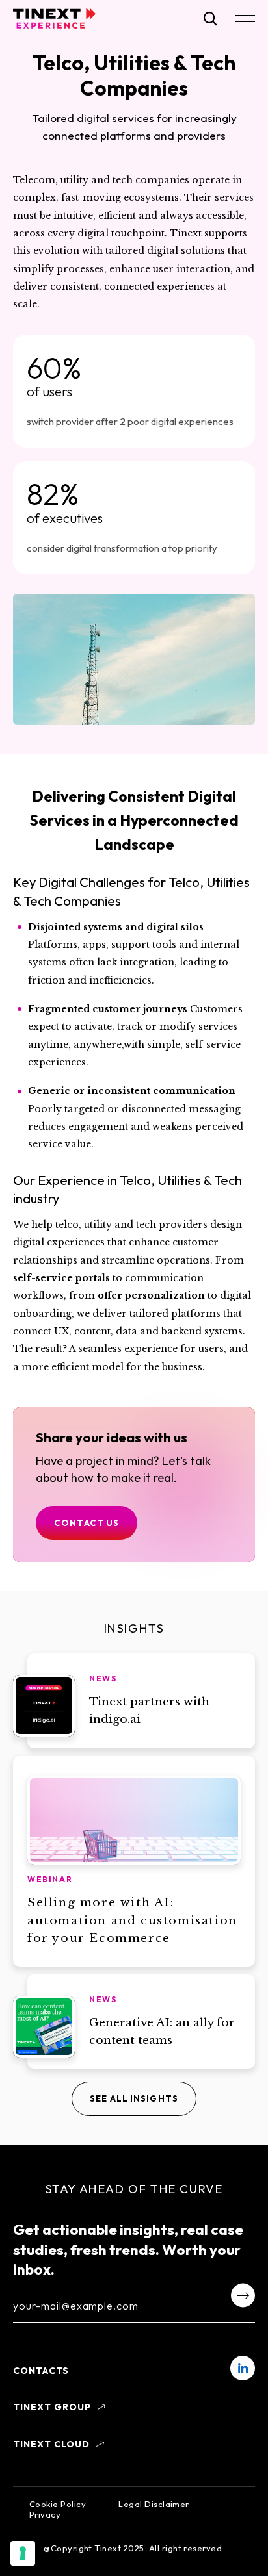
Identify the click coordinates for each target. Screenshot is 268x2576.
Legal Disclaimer (154, 2504)
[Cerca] (210, 19)
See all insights (134, 2098)
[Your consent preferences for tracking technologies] (23, 2553)
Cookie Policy (58, 2504)
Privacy (45, 2514)
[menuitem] (243, 2368)
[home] (54, 18)
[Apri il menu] (245, 19)
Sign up (243, 2295)
